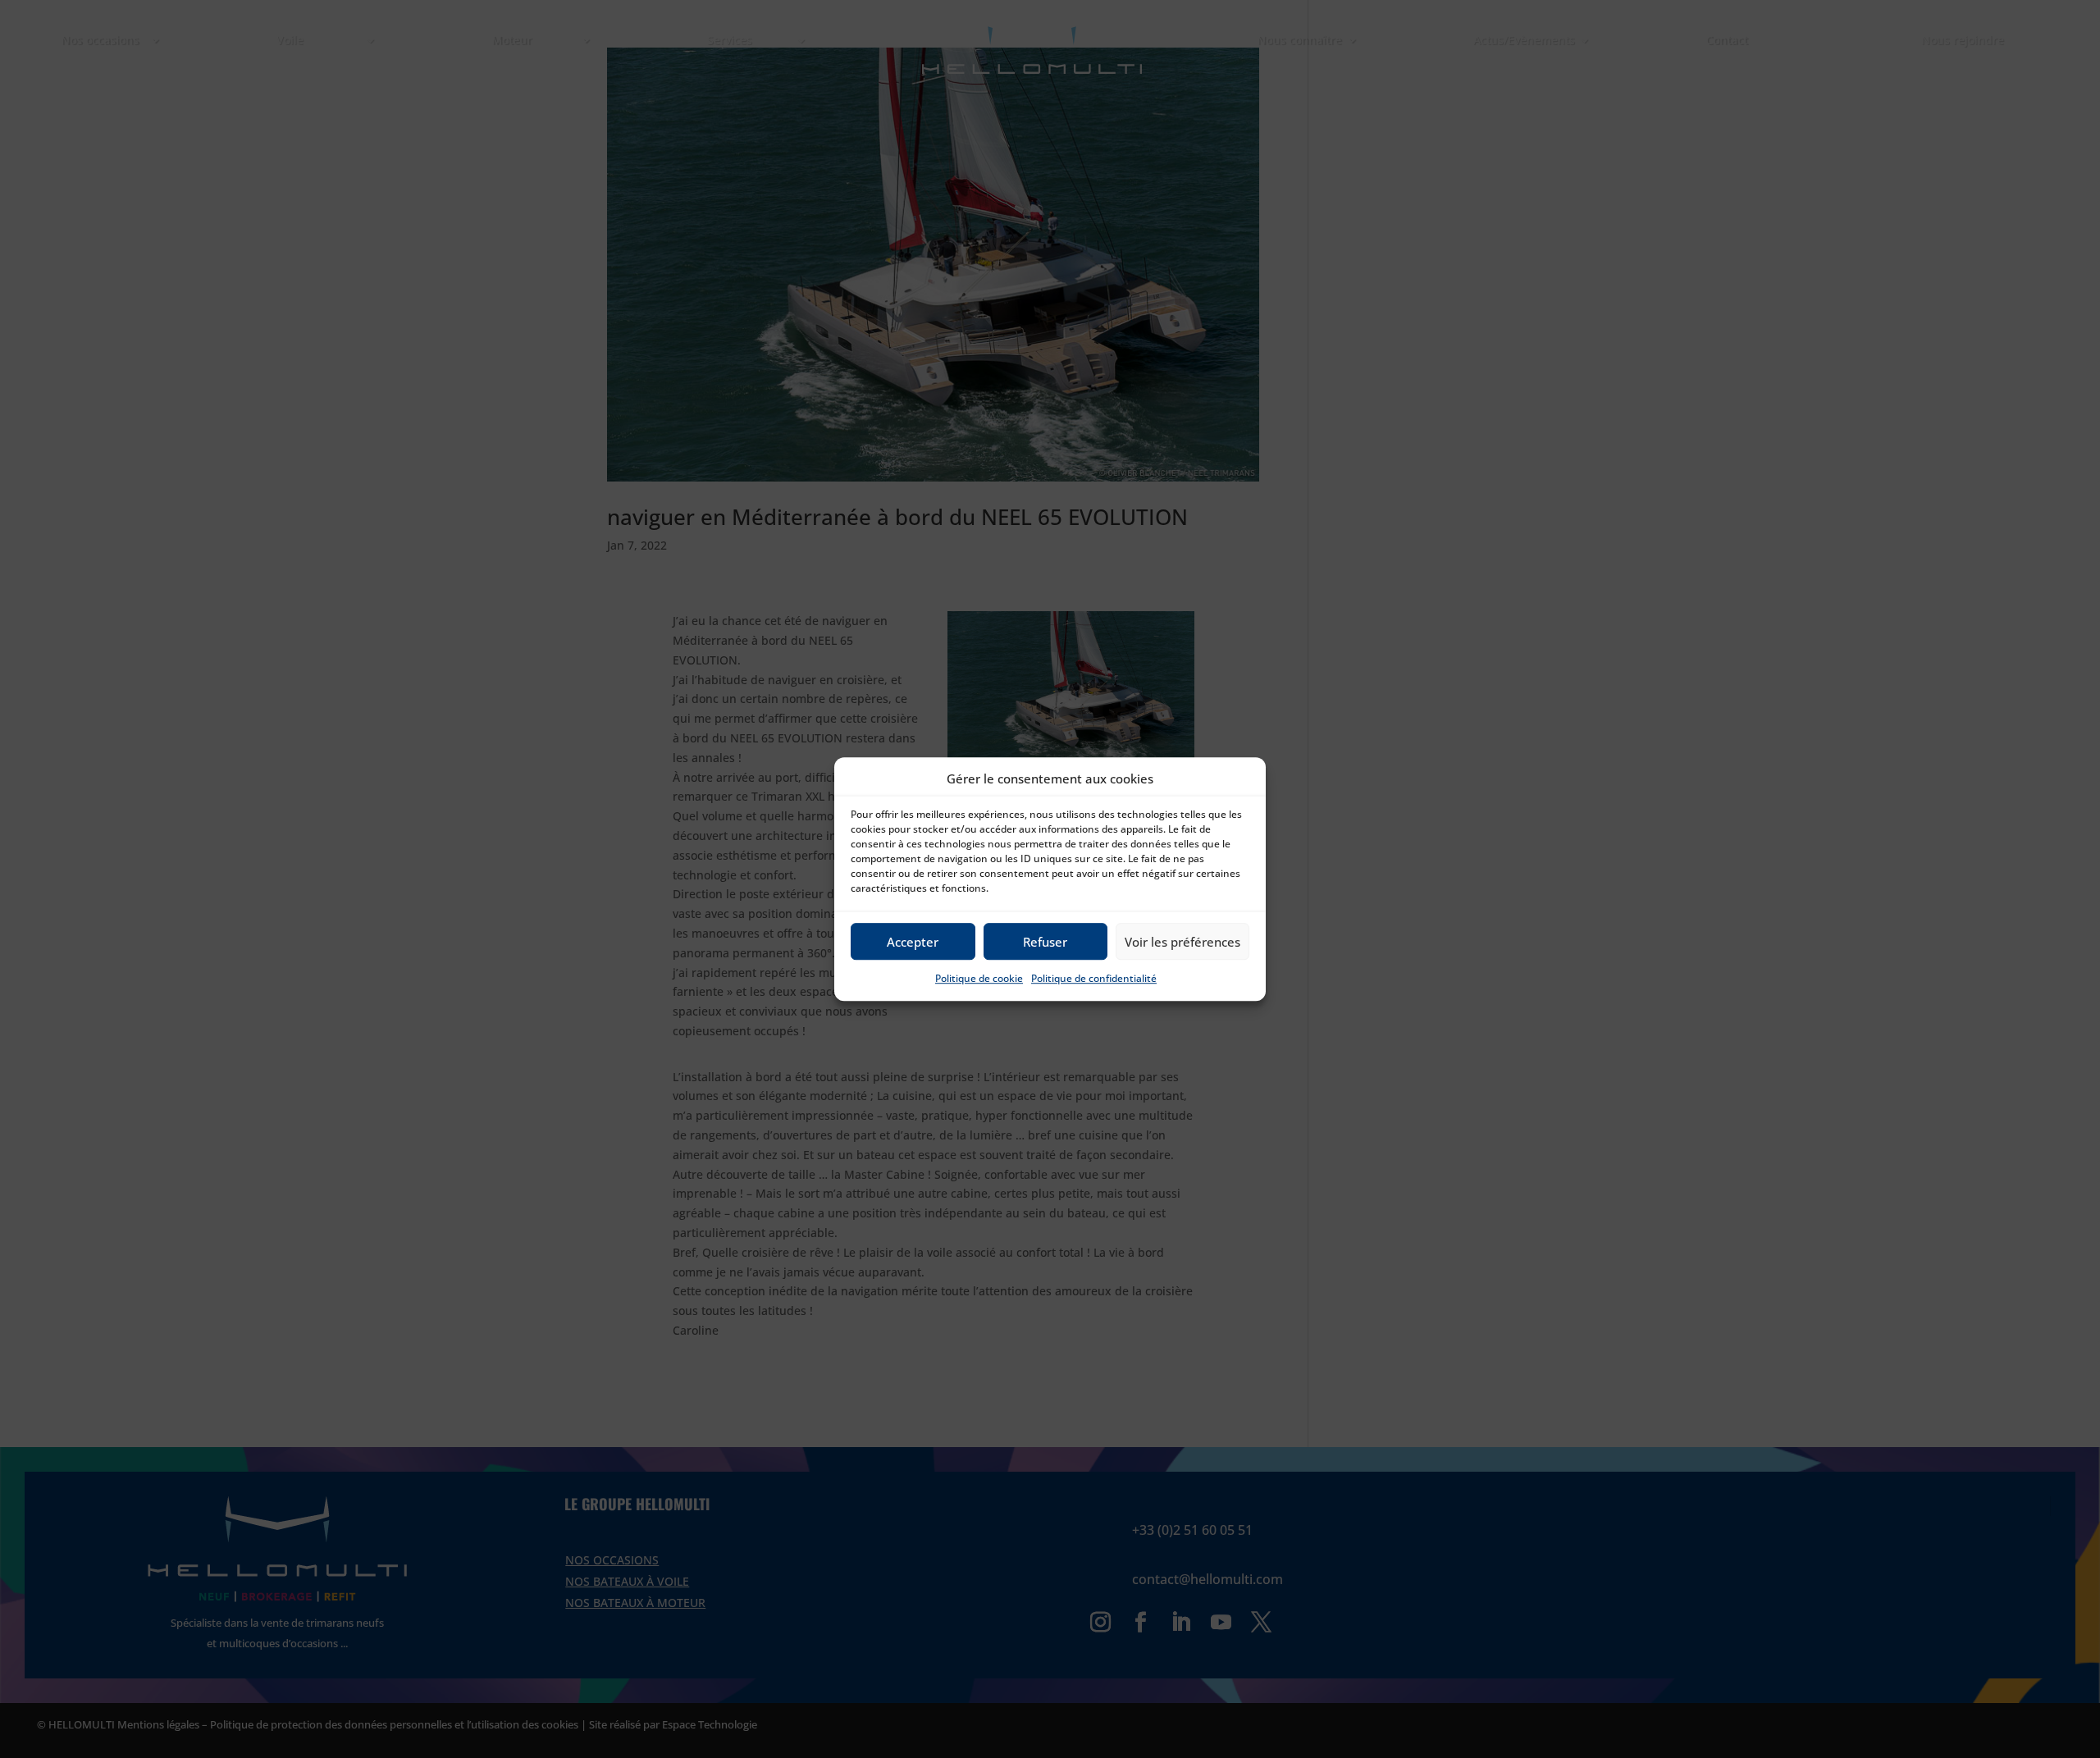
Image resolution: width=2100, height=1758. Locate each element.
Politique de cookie (979, 979)
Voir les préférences (1182, 942)
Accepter (913, 942)
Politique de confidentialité (1094, 979)
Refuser (1045, 942)
